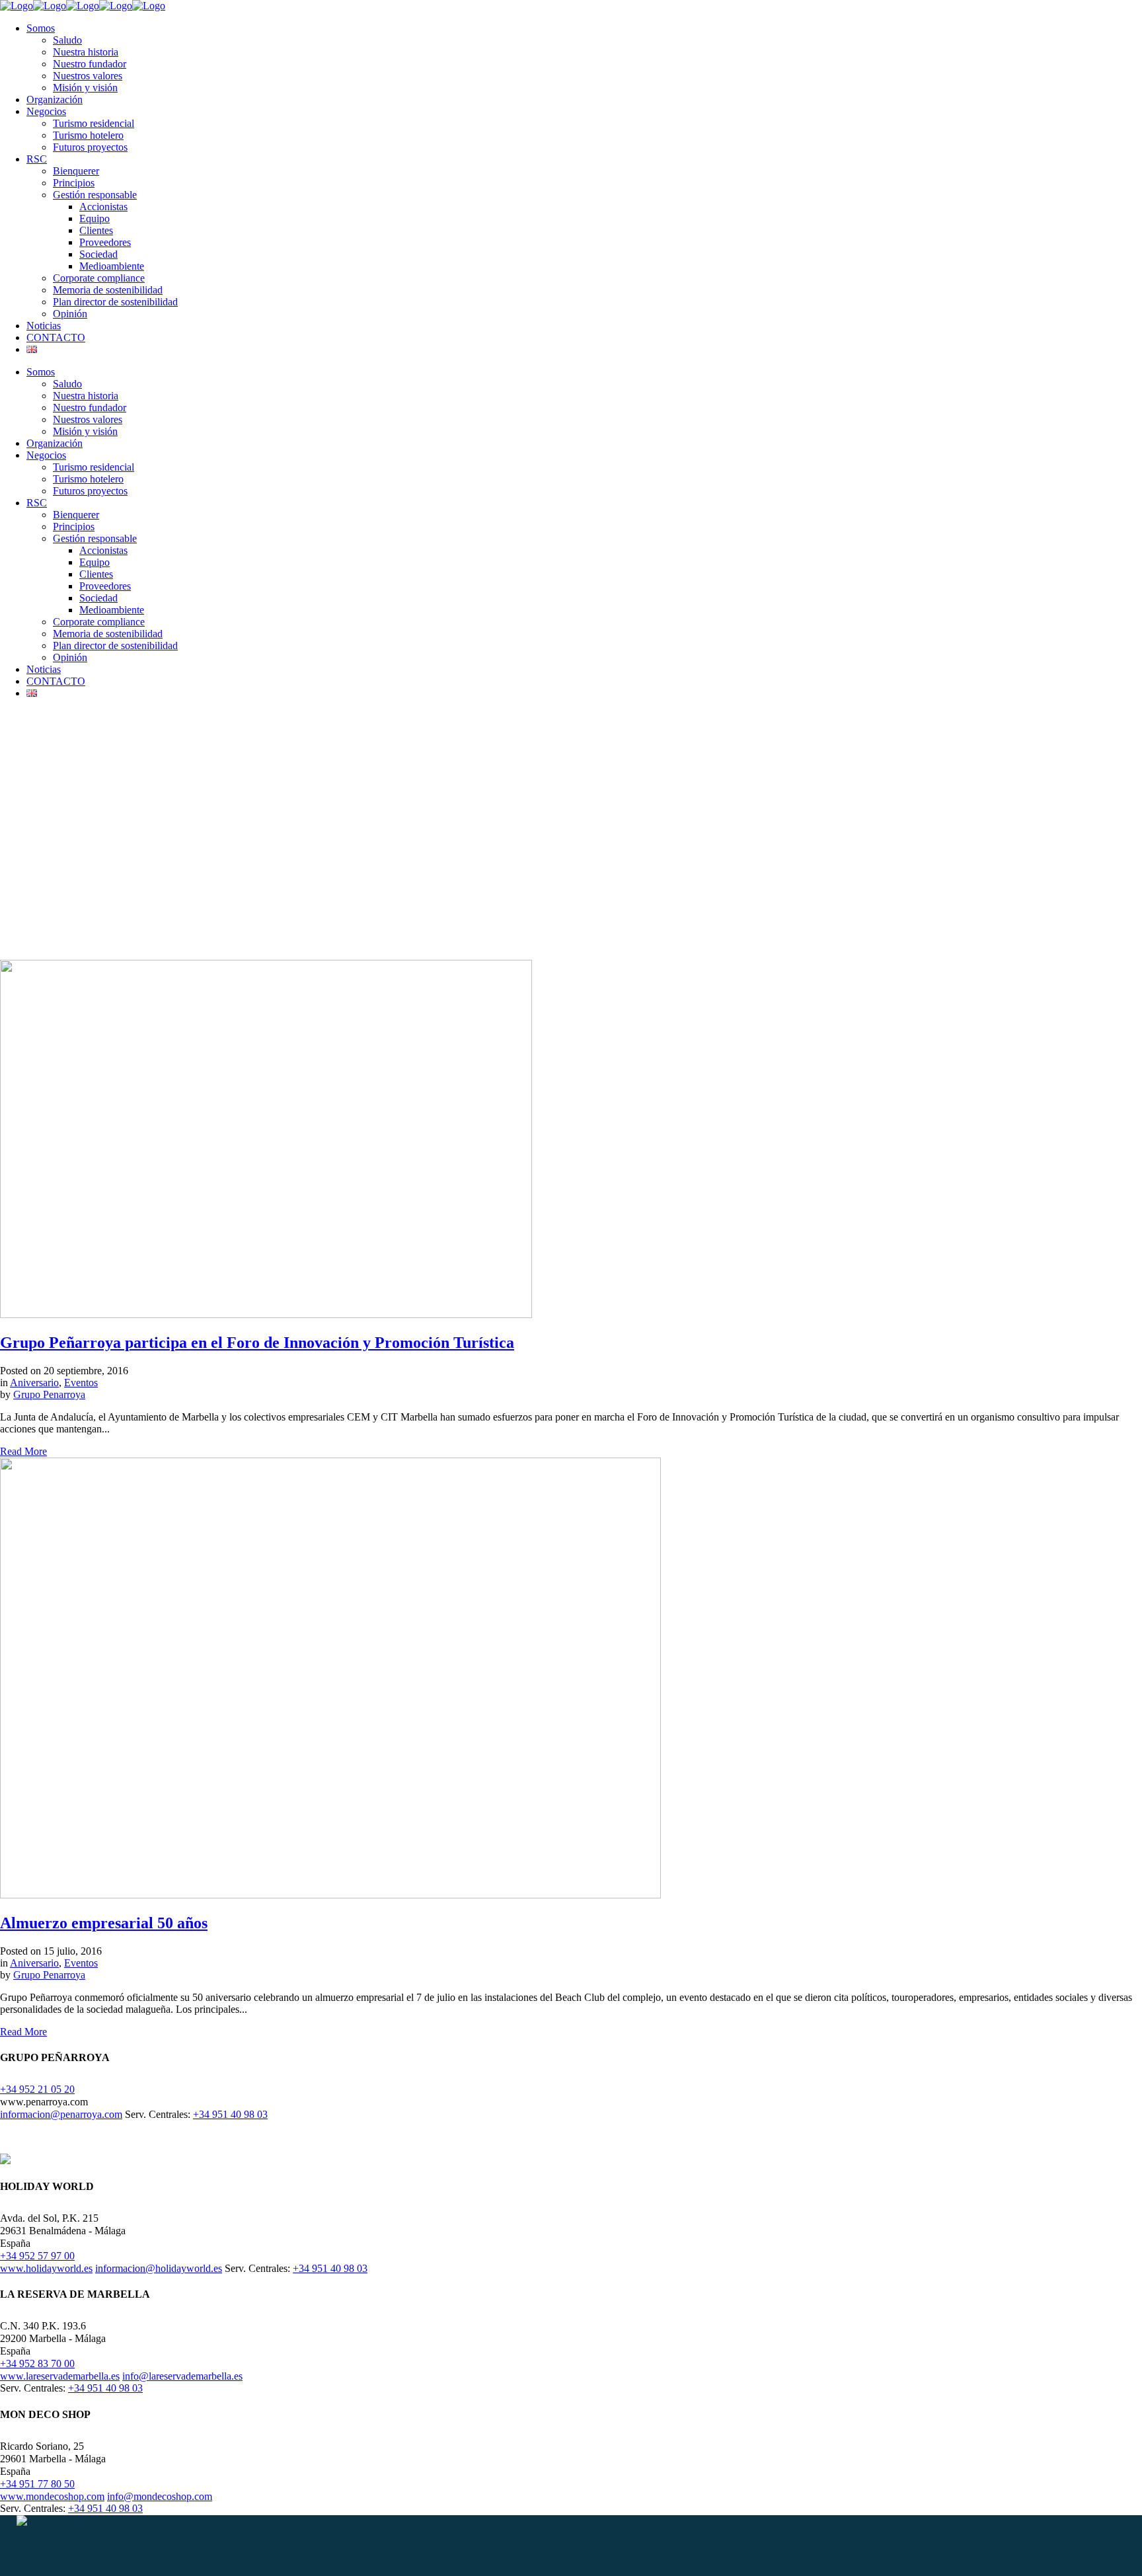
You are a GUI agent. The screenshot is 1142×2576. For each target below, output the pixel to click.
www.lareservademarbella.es (60, 2376)
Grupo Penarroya (49, 1394)
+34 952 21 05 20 (37, 2089)
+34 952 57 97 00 (37, 2256)
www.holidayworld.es (46, 2268)
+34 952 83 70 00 (37, 2363)
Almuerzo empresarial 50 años (104, 1923)
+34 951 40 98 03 (230, 2114)
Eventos (81, 1383)
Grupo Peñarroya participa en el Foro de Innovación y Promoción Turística (257, 1343)
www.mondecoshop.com (52, 2496)
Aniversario (34, 1383)
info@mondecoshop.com (160, 2496)
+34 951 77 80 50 (37, 2484)
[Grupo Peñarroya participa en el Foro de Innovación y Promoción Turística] (266, 1314)
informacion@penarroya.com (61, 2114)
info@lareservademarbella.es (182, 2376)
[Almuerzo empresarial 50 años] (330, 1895)
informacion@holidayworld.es (159, 2268)
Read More (23, 1451)
